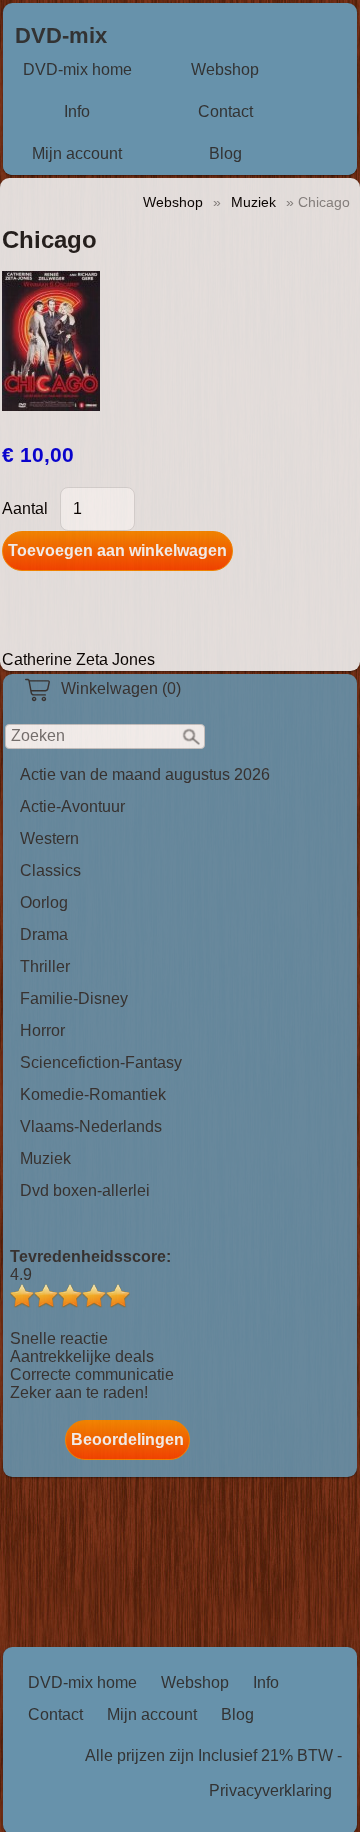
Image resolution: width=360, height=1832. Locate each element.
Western (49, 838)
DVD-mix (61, 35)
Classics (50, 870)
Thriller (45, 966)
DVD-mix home (77, 69)
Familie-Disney (74, 998)
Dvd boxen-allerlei (85, 1190)
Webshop (225, 69)
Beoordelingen (127, 1439)
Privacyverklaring (270, 1790)
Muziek (45, 1158)
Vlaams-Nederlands (91, 1126)
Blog (225, 153)
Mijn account (77, 153)
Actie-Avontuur (72, 806)
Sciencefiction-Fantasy (101, 1062)
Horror (42, 1030)
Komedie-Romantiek (93, 1094)
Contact (225, 111)
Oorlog (44, 902)
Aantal (25, 508)
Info (77, 111)
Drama (44, 934)
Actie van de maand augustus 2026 (145, 774)
